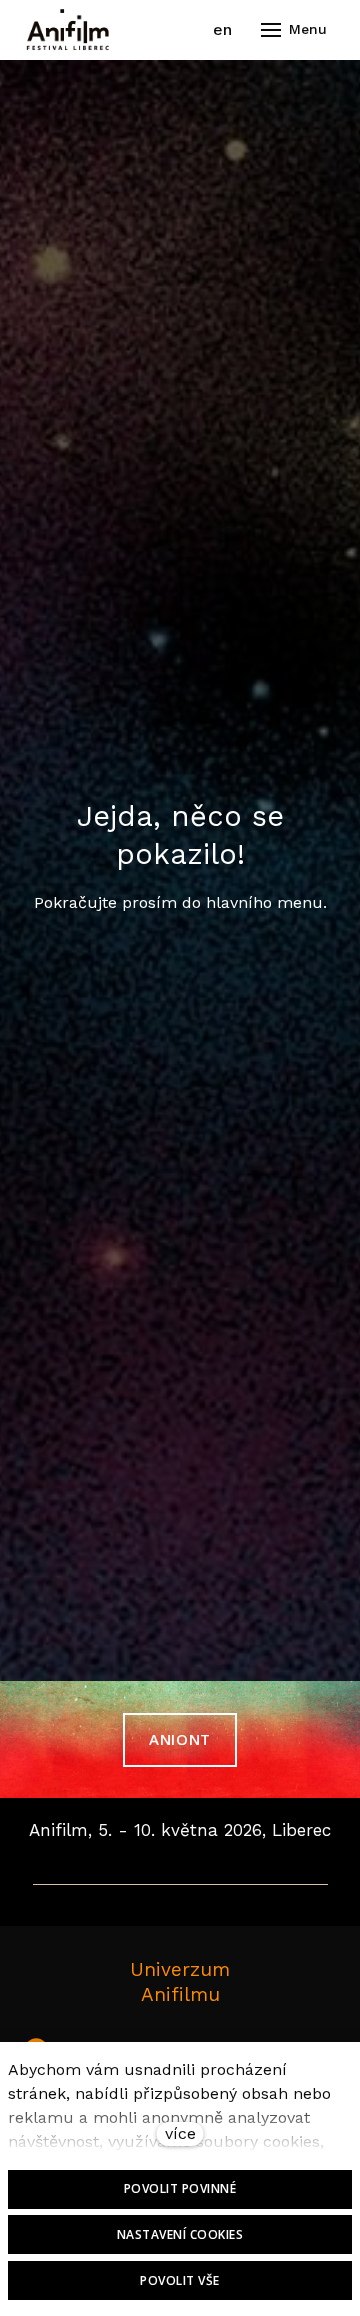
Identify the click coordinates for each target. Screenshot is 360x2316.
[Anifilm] (68, 30)
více (180, 2133)
